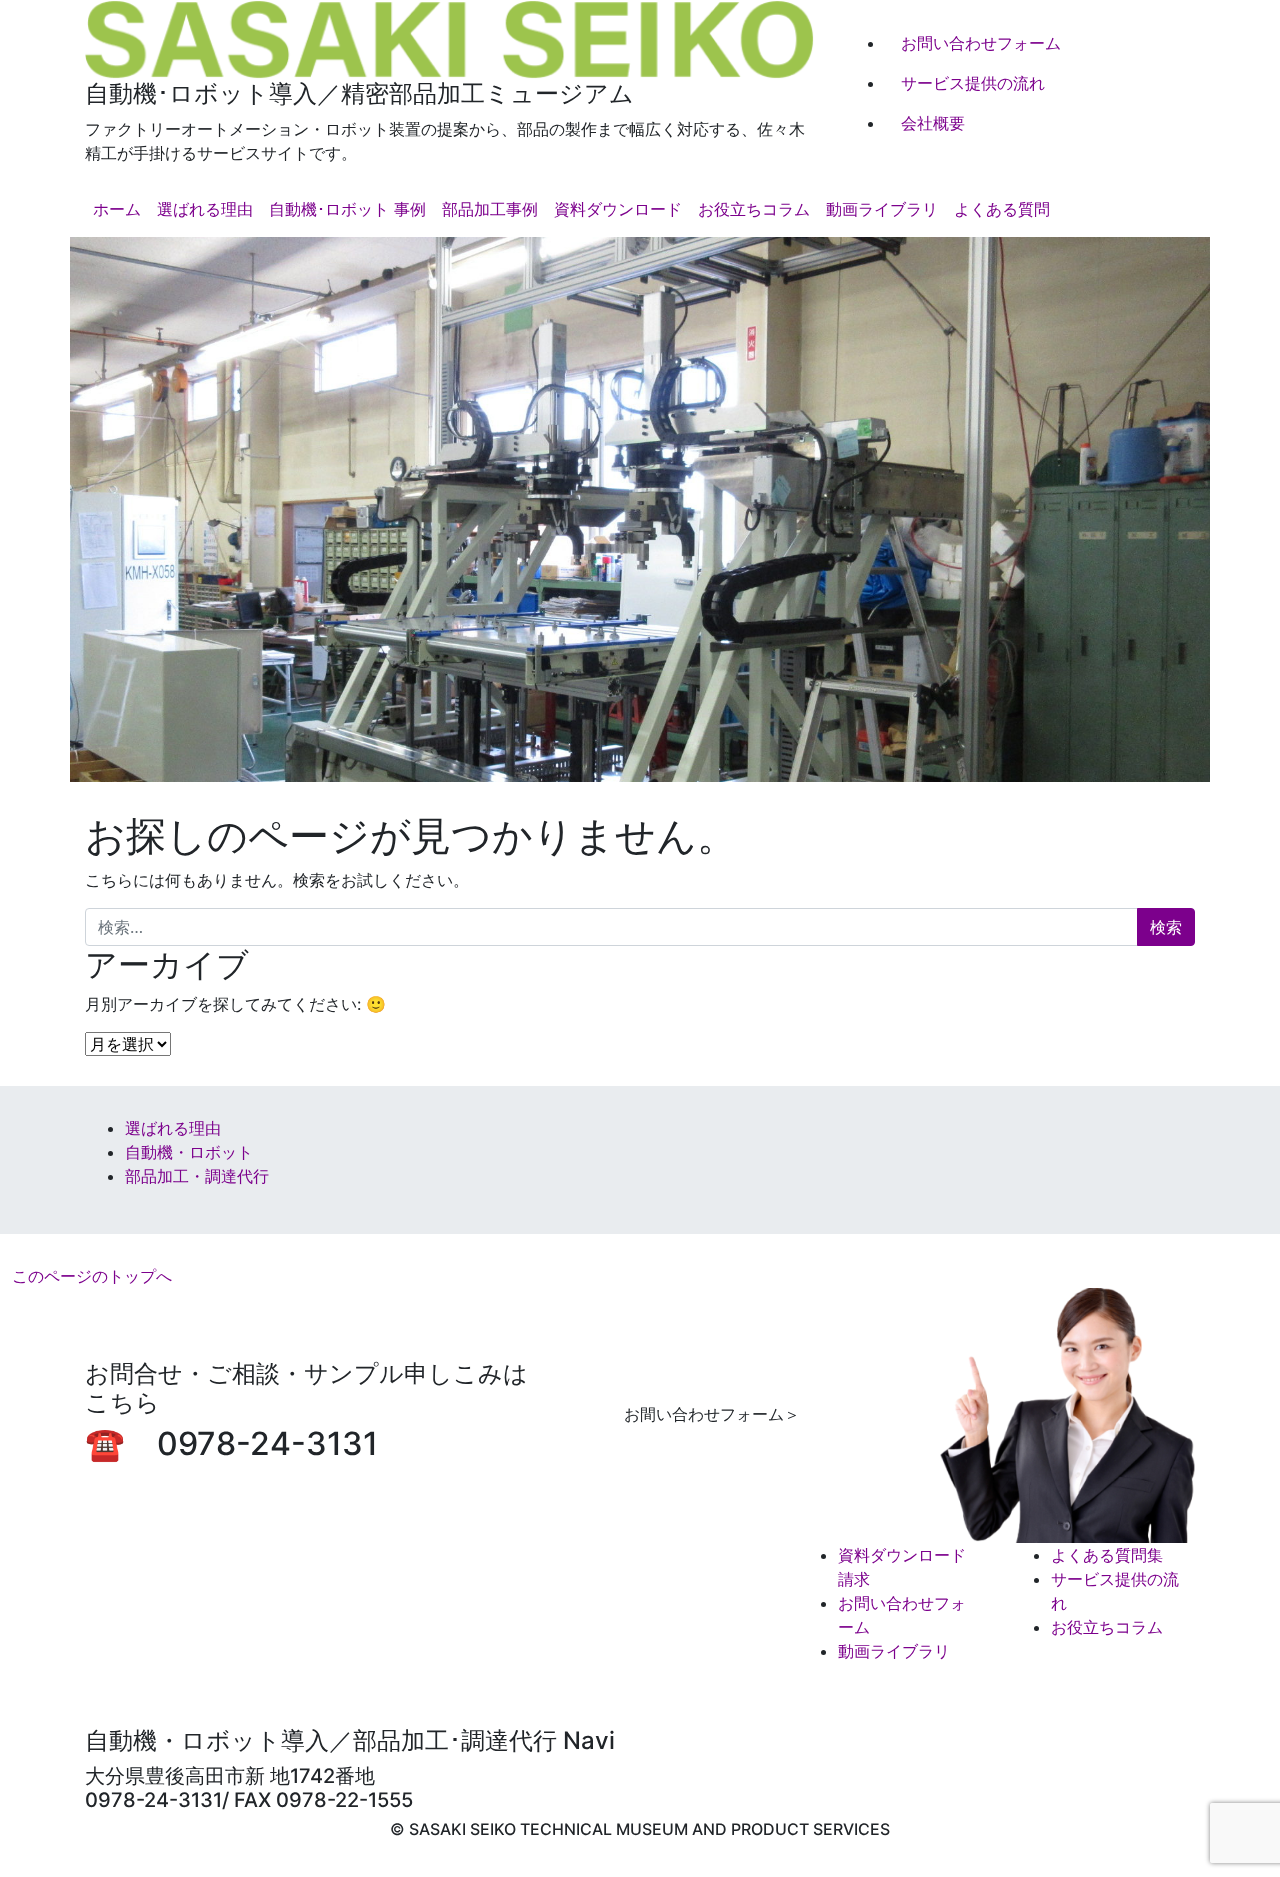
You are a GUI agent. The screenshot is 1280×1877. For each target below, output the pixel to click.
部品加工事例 (490, 209)
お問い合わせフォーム (981, 43)
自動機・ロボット (189, 1152)
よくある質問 (1002, 209)
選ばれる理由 (205, 209)
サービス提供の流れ (973, 83)
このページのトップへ (92, 1276)
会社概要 (933, 123)
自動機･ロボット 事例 (347, 209)
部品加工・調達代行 (197, 1176)
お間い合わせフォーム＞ (712, 1414)
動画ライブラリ (882, 209)
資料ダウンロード (618, 209)
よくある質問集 (1107, 1555)
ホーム (117, 209)
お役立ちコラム (754, 209)
